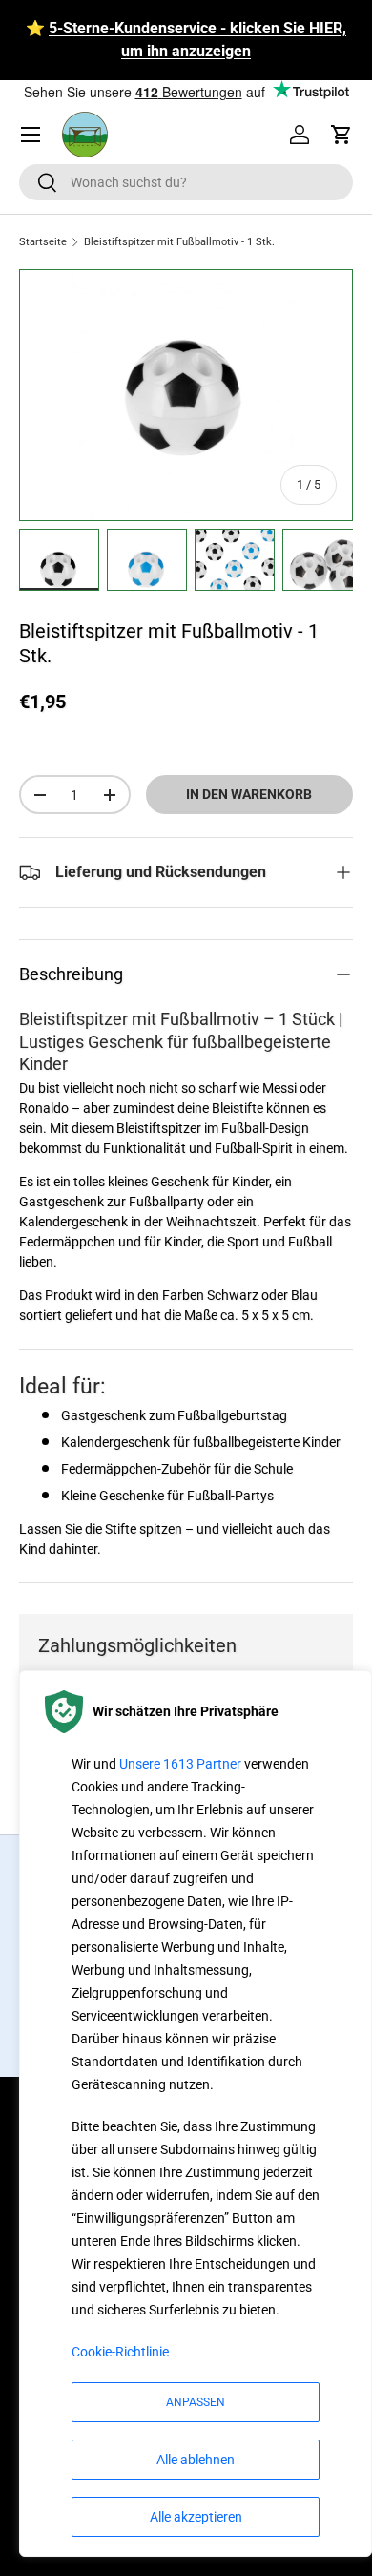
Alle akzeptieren (196, 2517)
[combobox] (186, 182)
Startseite (43, 242)
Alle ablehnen (196, 2460)
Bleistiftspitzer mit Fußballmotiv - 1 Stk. (179, 242)
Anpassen (196, 2402)
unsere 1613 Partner (180, 1764)
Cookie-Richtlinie (120, 2352)
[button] (341, 135)
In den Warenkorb (249, 794)
